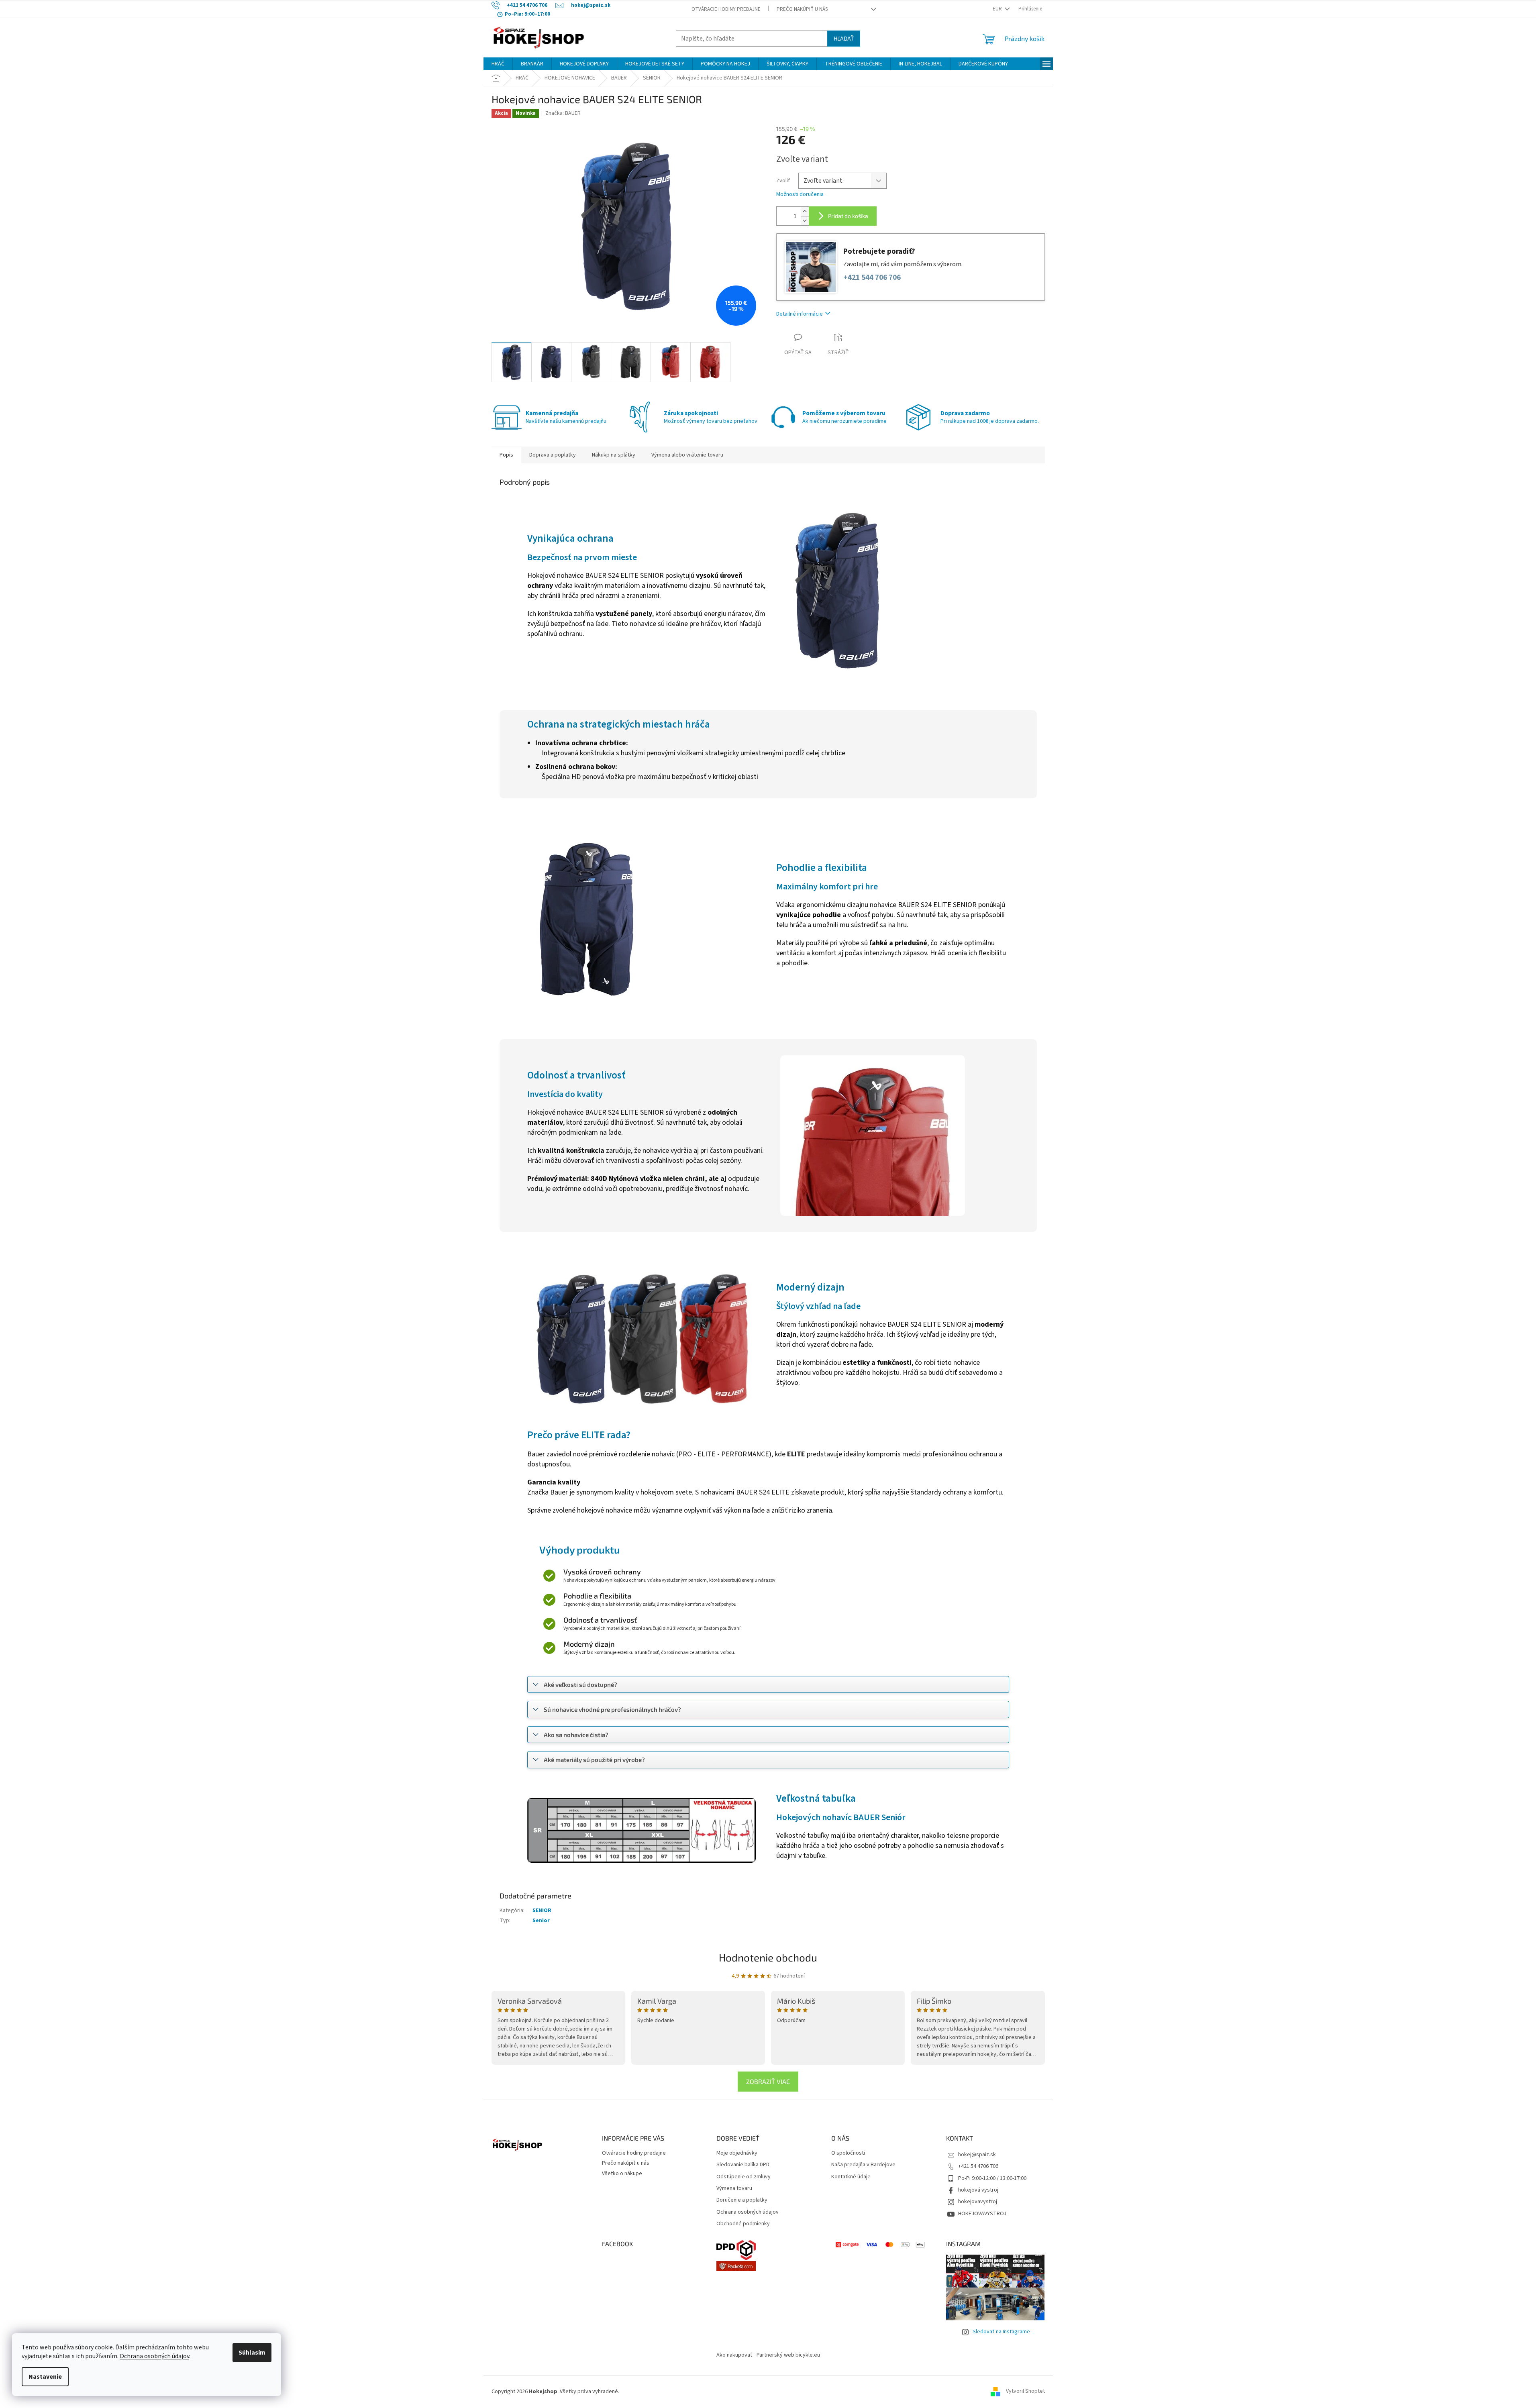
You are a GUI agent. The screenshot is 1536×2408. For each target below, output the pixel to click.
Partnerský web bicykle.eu (788, 2355)
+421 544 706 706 (872, 278)
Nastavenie (45, 2377)
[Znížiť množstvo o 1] (805, 221)
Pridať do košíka (848, 216)
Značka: (563, 113)
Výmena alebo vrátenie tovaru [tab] (687, 455)
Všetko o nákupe (622, 2174)
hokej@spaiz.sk (977, 2155)
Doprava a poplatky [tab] (553, 455)
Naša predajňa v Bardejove (863, 2165)
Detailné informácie (800, 314)
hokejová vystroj (978, 2190)
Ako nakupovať (734, 2355)
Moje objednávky (737, 2153)
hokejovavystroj (978, 2202)
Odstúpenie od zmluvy (744, 2177)
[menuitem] (498, 64)
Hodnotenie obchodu (768, 1957)
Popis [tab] (506, 455)
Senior (541, 1921)
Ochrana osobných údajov (154, 2356)
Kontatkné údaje (851, 2177)
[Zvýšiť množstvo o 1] (805, 211)
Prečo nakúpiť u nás (802, 9)
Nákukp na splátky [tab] (614, 455)
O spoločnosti (848, 2153)
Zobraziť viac (768, 2081)
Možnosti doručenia (800, 195)
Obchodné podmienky (743, 2224)
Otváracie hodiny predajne (726, 9)
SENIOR (542, 1910)
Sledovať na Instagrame (1001, 2332)
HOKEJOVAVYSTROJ (982, 2214)
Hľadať (844, 38)
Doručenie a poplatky (742, 2200)
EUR (998, 9)
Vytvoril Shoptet (1025, 2392)
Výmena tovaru (734, 2189)
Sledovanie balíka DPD (743, 2165)
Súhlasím (252, 2353)
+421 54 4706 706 (978, 2166)
